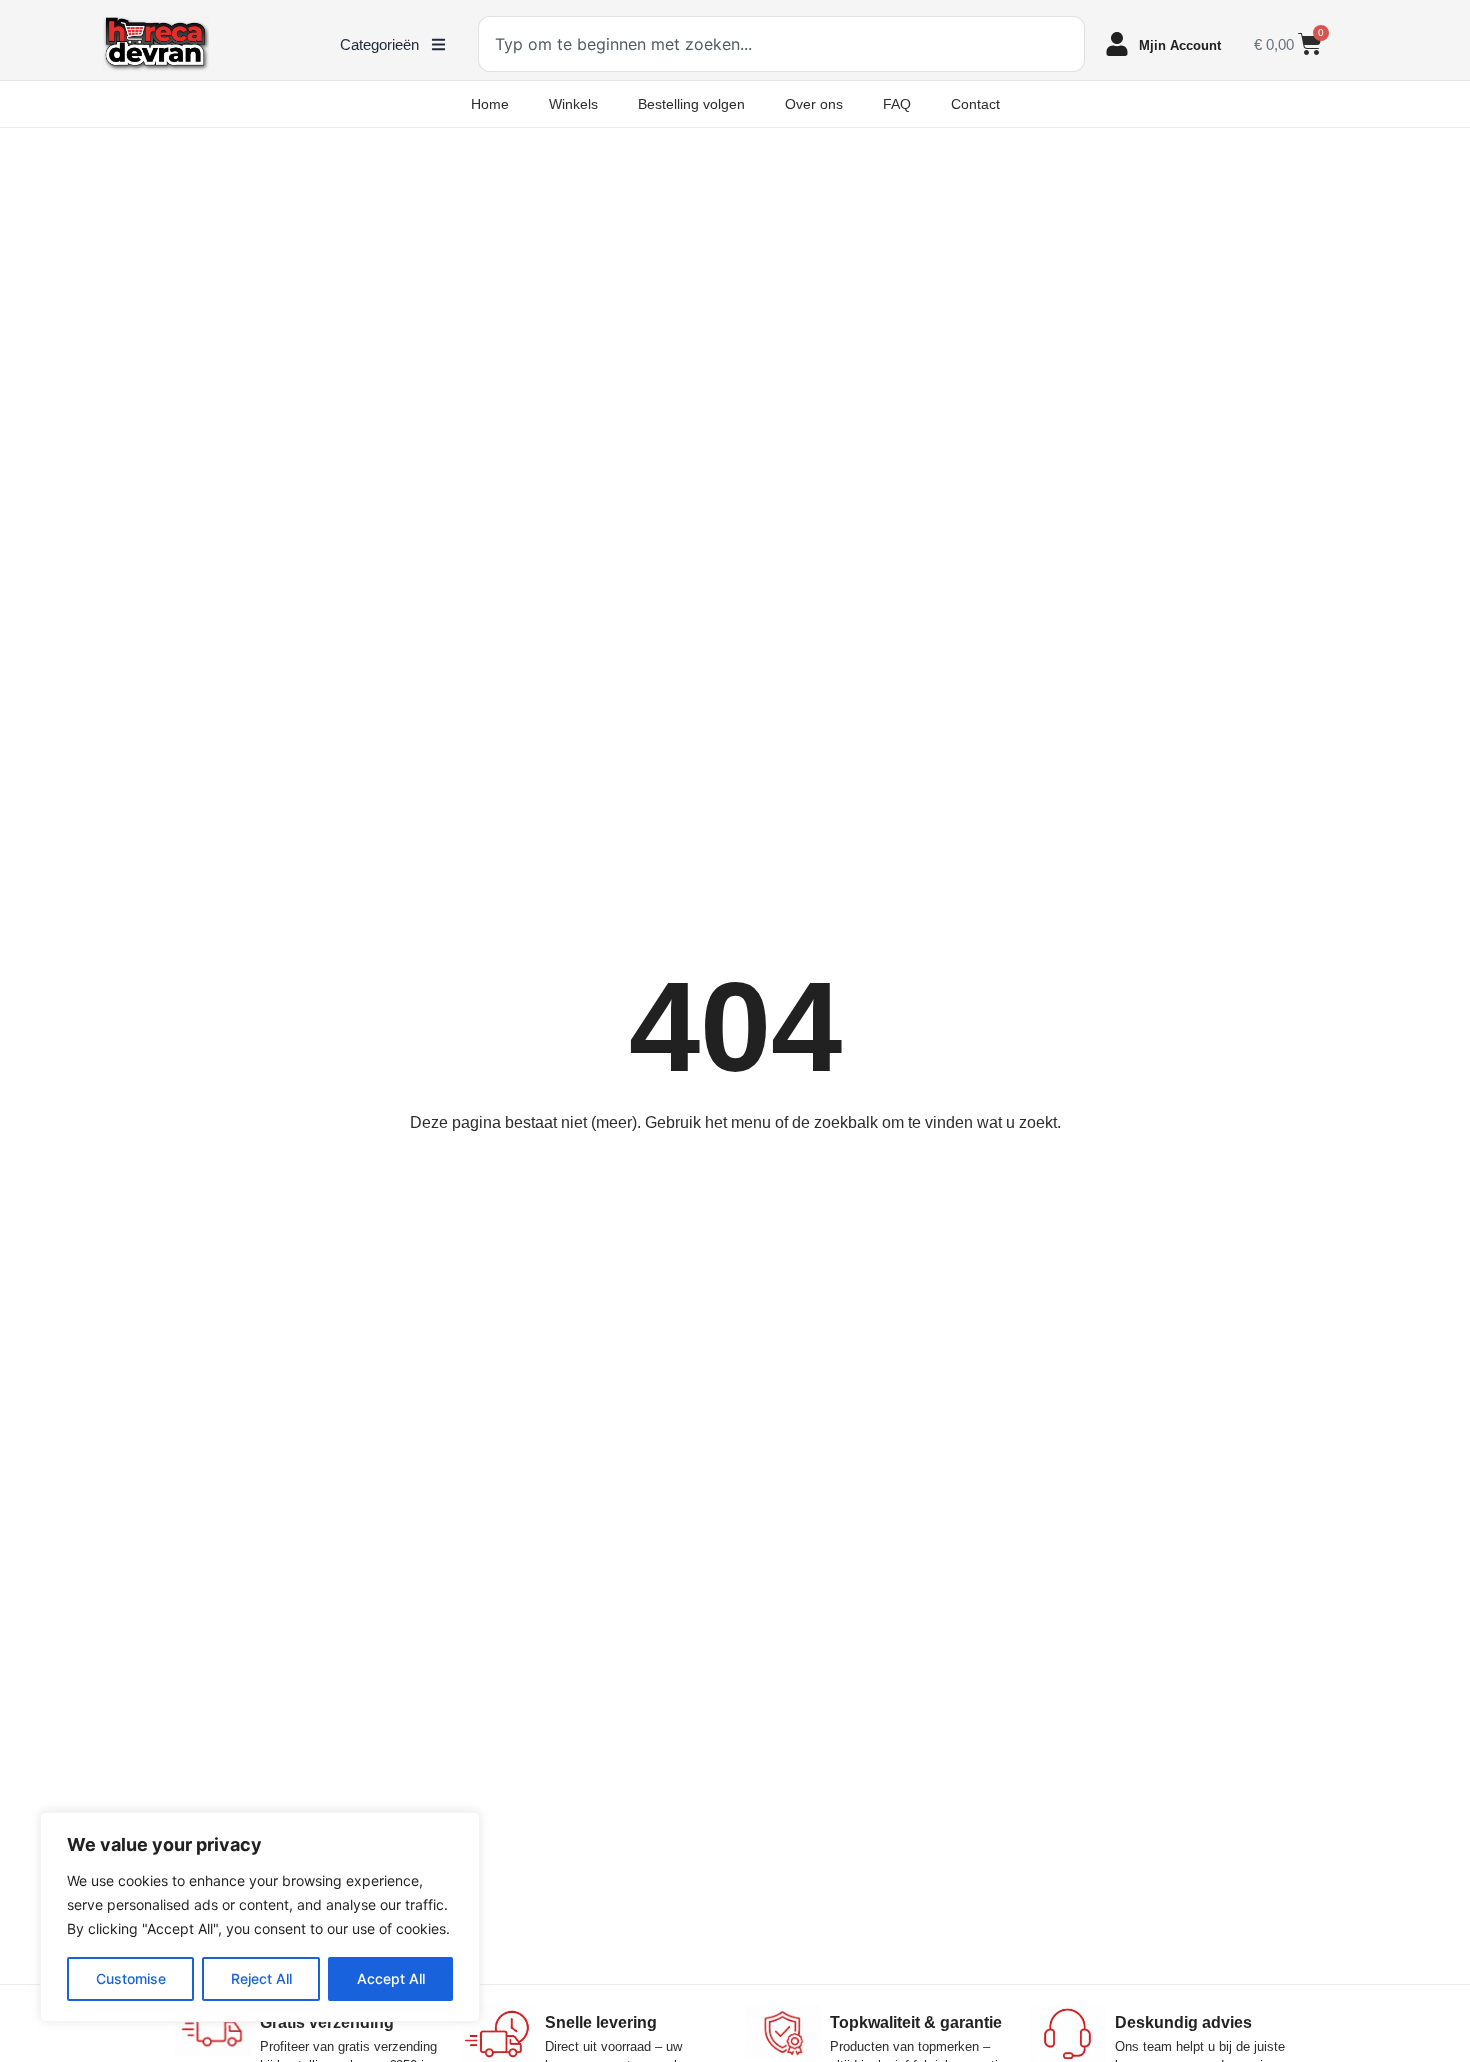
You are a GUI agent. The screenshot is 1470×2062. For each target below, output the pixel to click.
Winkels (573, 104)
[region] (260, 1917)
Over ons (814, 104)
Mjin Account (1180, 45)
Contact (975, 104)
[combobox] (781, 44)
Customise (131, 1978)
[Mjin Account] (1117, 44)
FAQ (897, 104)
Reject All (261, 1978)
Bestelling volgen (691, 104)
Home (490, 104)
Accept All (391, 1978)
